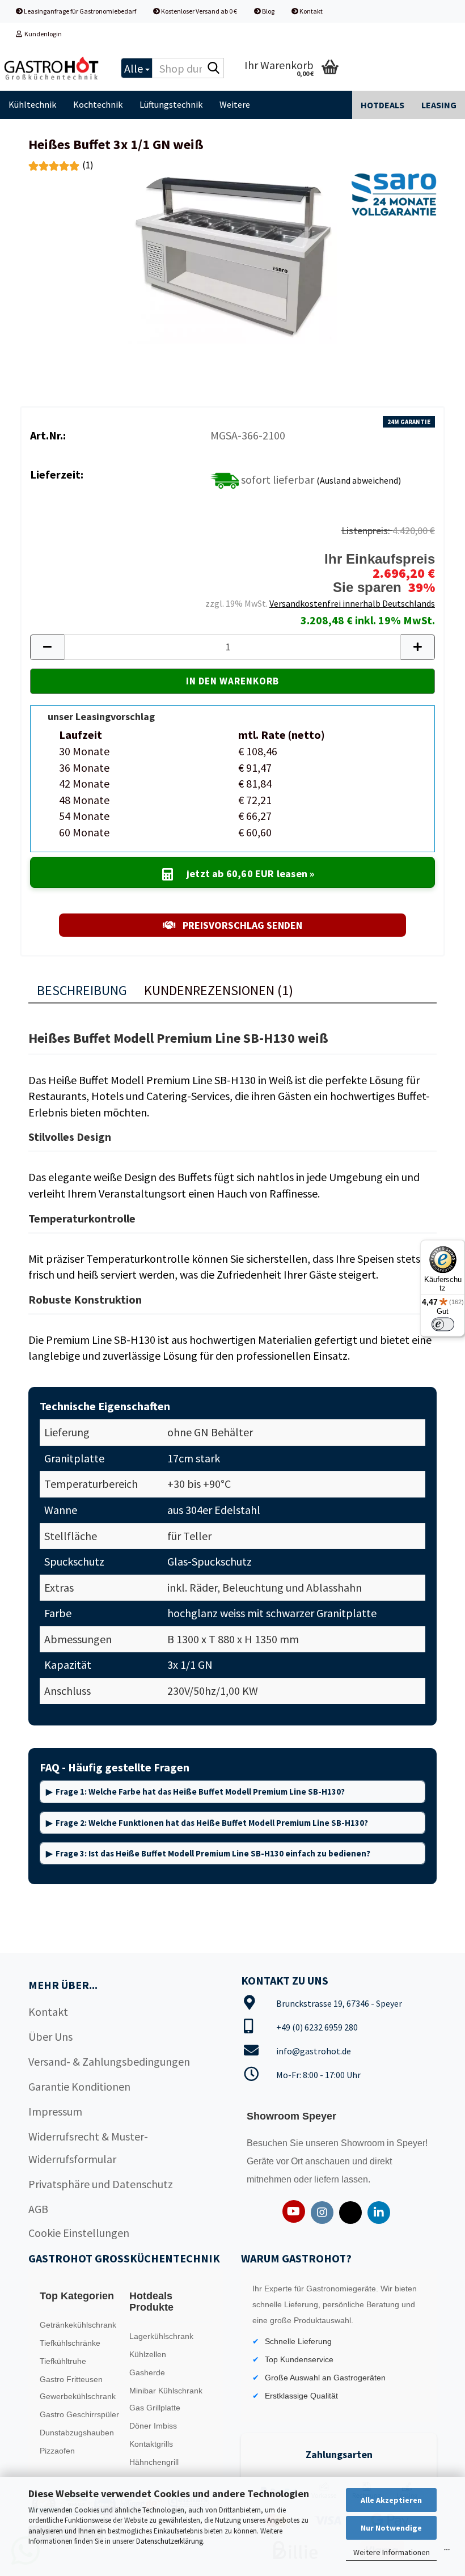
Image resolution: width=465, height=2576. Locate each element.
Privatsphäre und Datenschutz (101, 2184)
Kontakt (310, 11)
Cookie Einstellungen (79, 2233)
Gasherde (147, 2372)
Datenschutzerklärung (170, 2541)
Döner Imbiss (153, 2426)
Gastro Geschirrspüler (79, 2414)
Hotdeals (382, 105)
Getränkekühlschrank (78, 2325)
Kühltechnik (32, 104)
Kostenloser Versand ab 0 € (198, 11)
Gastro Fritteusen (71, 2379)
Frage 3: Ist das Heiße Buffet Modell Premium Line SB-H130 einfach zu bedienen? (213, 1853)
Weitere (235, 104)
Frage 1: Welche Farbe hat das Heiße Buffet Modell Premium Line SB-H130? (200, 1792)
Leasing (439, 105)
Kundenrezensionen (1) (219, 990)
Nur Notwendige (391, 2528)
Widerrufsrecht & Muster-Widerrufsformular (88, 2148)
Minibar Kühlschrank (166, 2391)
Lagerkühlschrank (161, 2336)
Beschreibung (82, 990)
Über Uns (50, 2036)
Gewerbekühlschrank (78, 2396)
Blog (268, 11)
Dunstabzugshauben (77, 2433)
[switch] (443, 1324)
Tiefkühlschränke (70, 2343)
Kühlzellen (148, 2354)
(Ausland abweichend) (359, 480)
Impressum (55, 2111)
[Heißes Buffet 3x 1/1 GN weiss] (232, 257)
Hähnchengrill (154, 2462)
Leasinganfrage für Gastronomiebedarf (79, 11)
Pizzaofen (57, 2451)
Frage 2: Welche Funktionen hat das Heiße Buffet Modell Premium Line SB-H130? (212, 1823)
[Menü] (447, 2552)
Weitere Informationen (392, 2552)
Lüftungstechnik (171, 104)
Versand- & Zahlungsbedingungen (109, 2061)
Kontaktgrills (151, 2444)
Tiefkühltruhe (63, 2361)
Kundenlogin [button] (42, 34)
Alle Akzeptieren (391, 2500)
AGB (38, 2209)
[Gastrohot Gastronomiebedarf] (52, 68)
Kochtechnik (98, 104)
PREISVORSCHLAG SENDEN (241, 925)
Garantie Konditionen (79, 2086)
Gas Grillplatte (155, 2408)
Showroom (364, 2143)
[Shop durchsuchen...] (213, 69)
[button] (47, 647)
